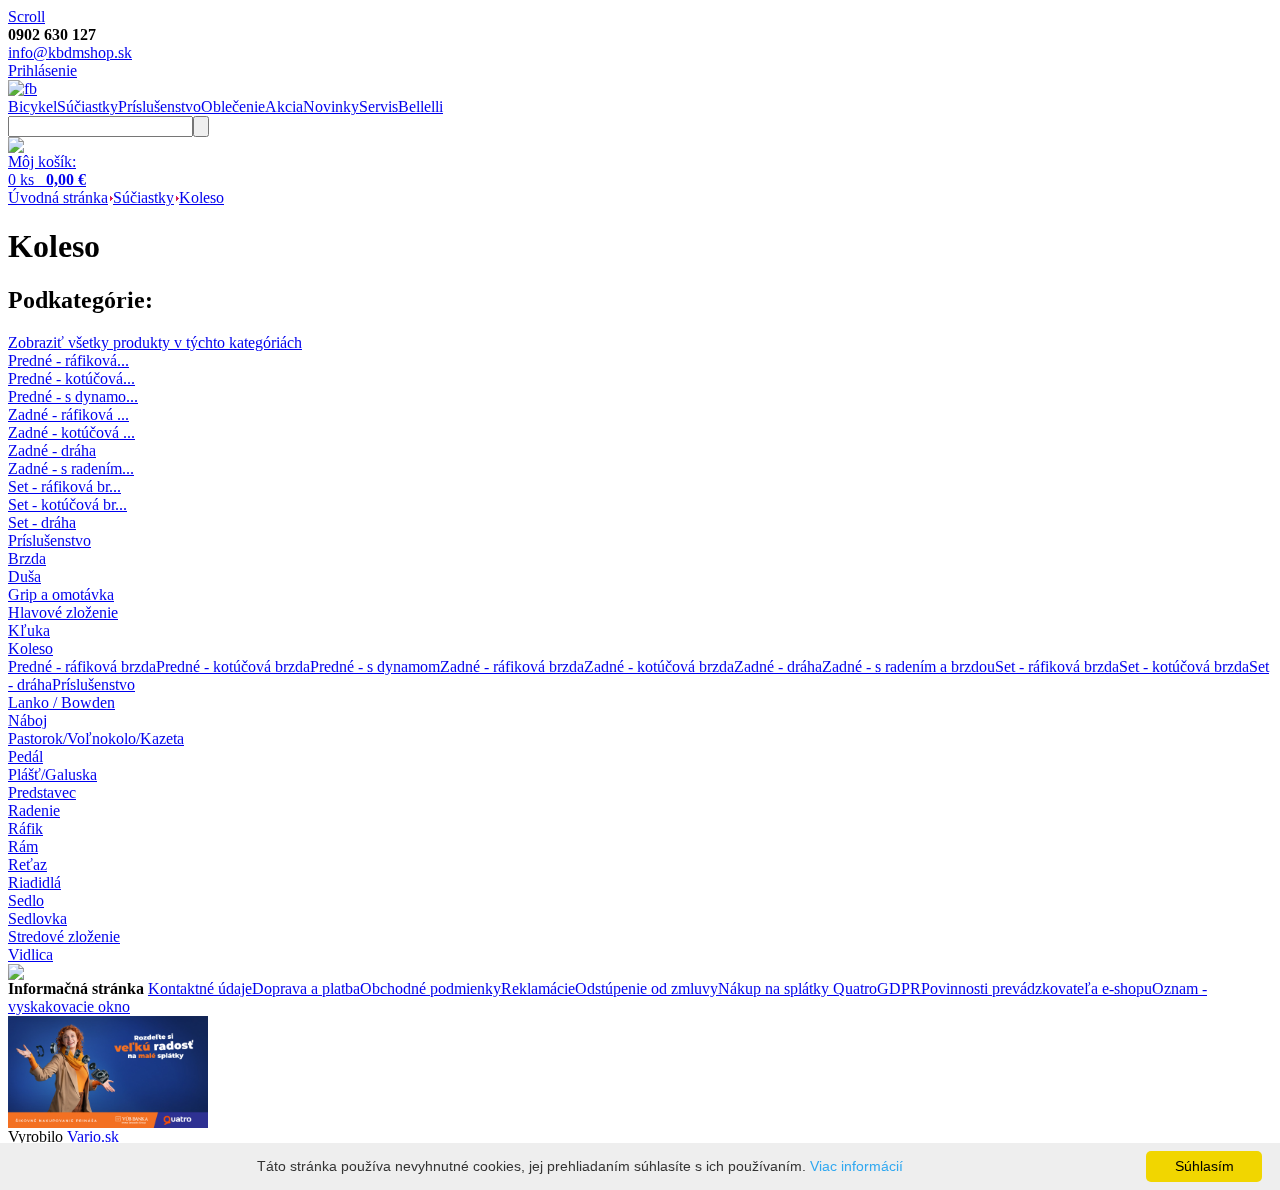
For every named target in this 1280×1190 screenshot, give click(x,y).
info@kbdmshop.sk (70, 52)
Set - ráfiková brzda (1057, 666)
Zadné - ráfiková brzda (512, 666)
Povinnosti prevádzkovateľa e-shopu (1036, 988)
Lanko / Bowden (61, 702)
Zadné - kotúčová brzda (659, 666)
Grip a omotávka (61, 594)
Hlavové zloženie (63, 612)
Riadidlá (34, 882)
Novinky (331, 106)
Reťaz (27, 864)
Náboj (27, 720)
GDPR (899, 988)
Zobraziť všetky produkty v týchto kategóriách (155, 342)
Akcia (284, 106)
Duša (24, 576)
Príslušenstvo (159, 106)
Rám (23, 846)
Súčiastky (87, 106)
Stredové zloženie (64, 936)
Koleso (201, 197)
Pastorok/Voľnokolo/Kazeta (96, 738)
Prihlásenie (42, 70)
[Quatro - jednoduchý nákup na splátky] (108, 1122)
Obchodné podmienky (430, 988)
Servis (378, 106)
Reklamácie (538, 988)
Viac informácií (856, 1166)
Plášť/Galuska (52, 774)
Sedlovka (37, 918)
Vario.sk (93, 1136)
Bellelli (420, 106)
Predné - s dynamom (375, 666)
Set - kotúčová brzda (1184, 666)
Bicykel (32, 106)
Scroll (26, 16)
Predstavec (42, 792)
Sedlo (26, 900)
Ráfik (25, 828)
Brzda (27, 558)
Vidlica (30, 954)
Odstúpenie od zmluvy (646, 988)
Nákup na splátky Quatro (797, 988)
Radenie (34, 810)
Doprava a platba (306, 988)
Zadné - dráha (778, 666)
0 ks (47, 179)
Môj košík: (42, 161)
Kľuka (29, 630)
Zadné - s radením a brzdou (908, 666)
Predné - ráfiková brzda (82, 666)
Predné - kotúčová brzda (233, 666)
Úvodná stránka (58, 197)
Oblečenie (233, 106)
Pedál (25, 756)
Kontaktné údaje (200, 988)
